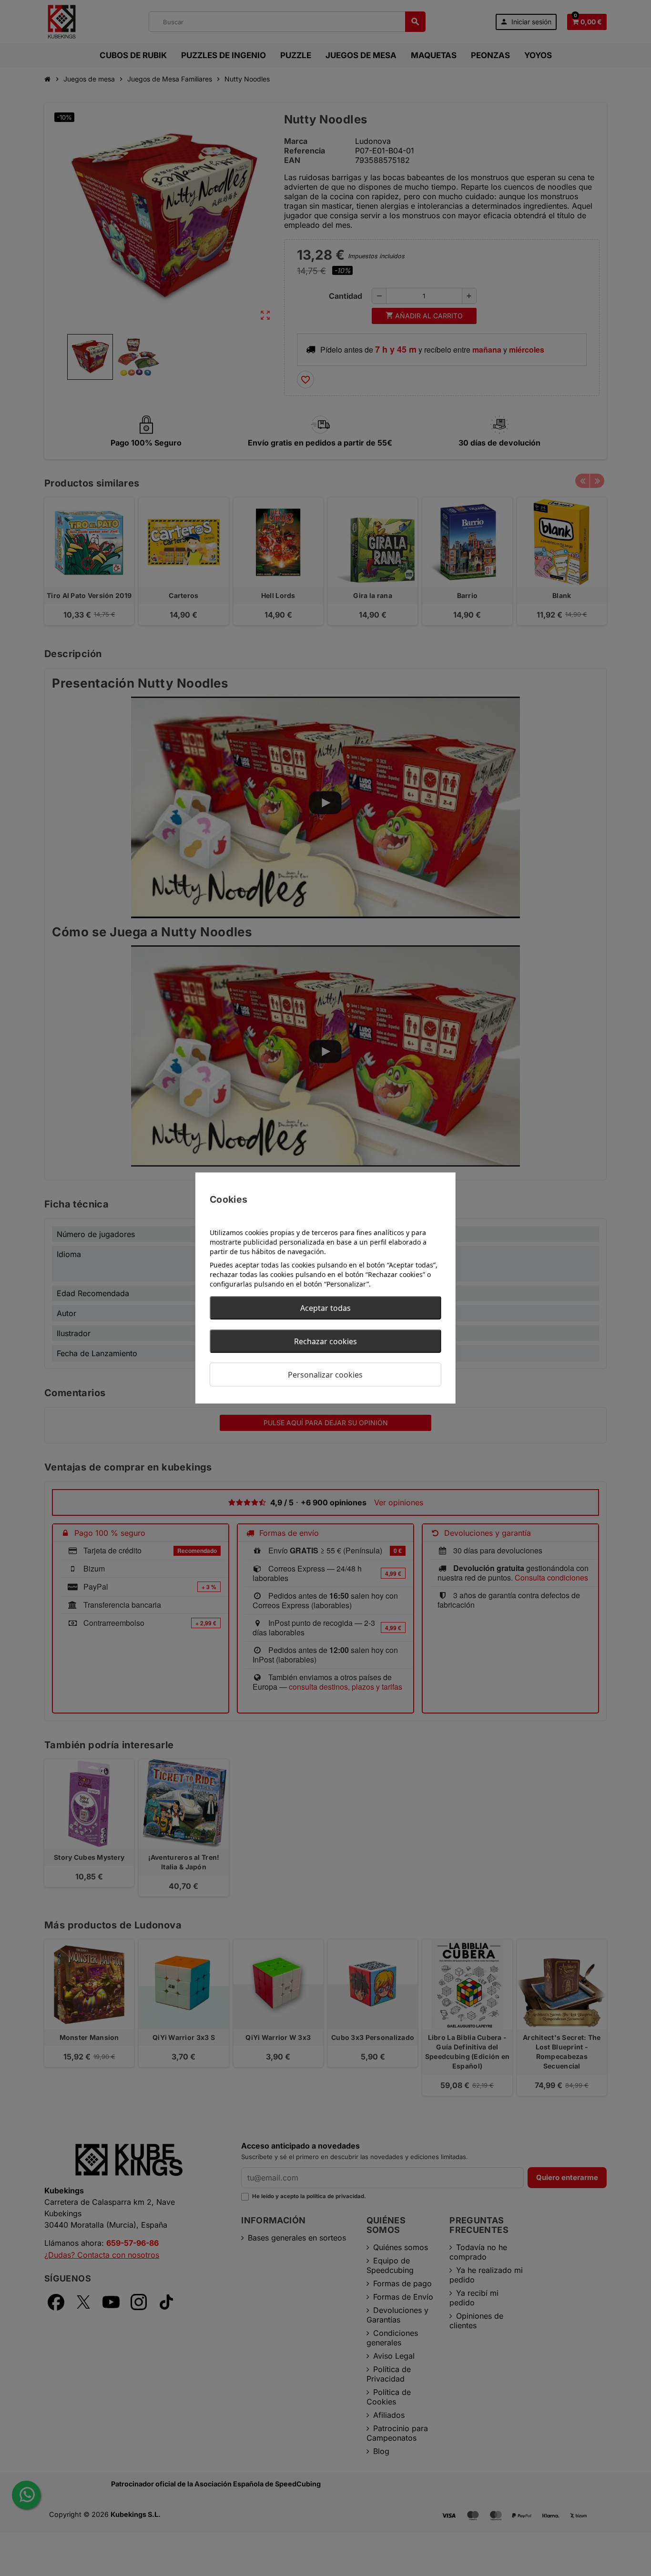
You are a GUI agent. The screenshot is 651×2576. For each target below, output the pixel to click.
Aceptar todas (325, 1308)
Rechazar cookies (325, 1341)
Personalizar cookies (325, 1375)
